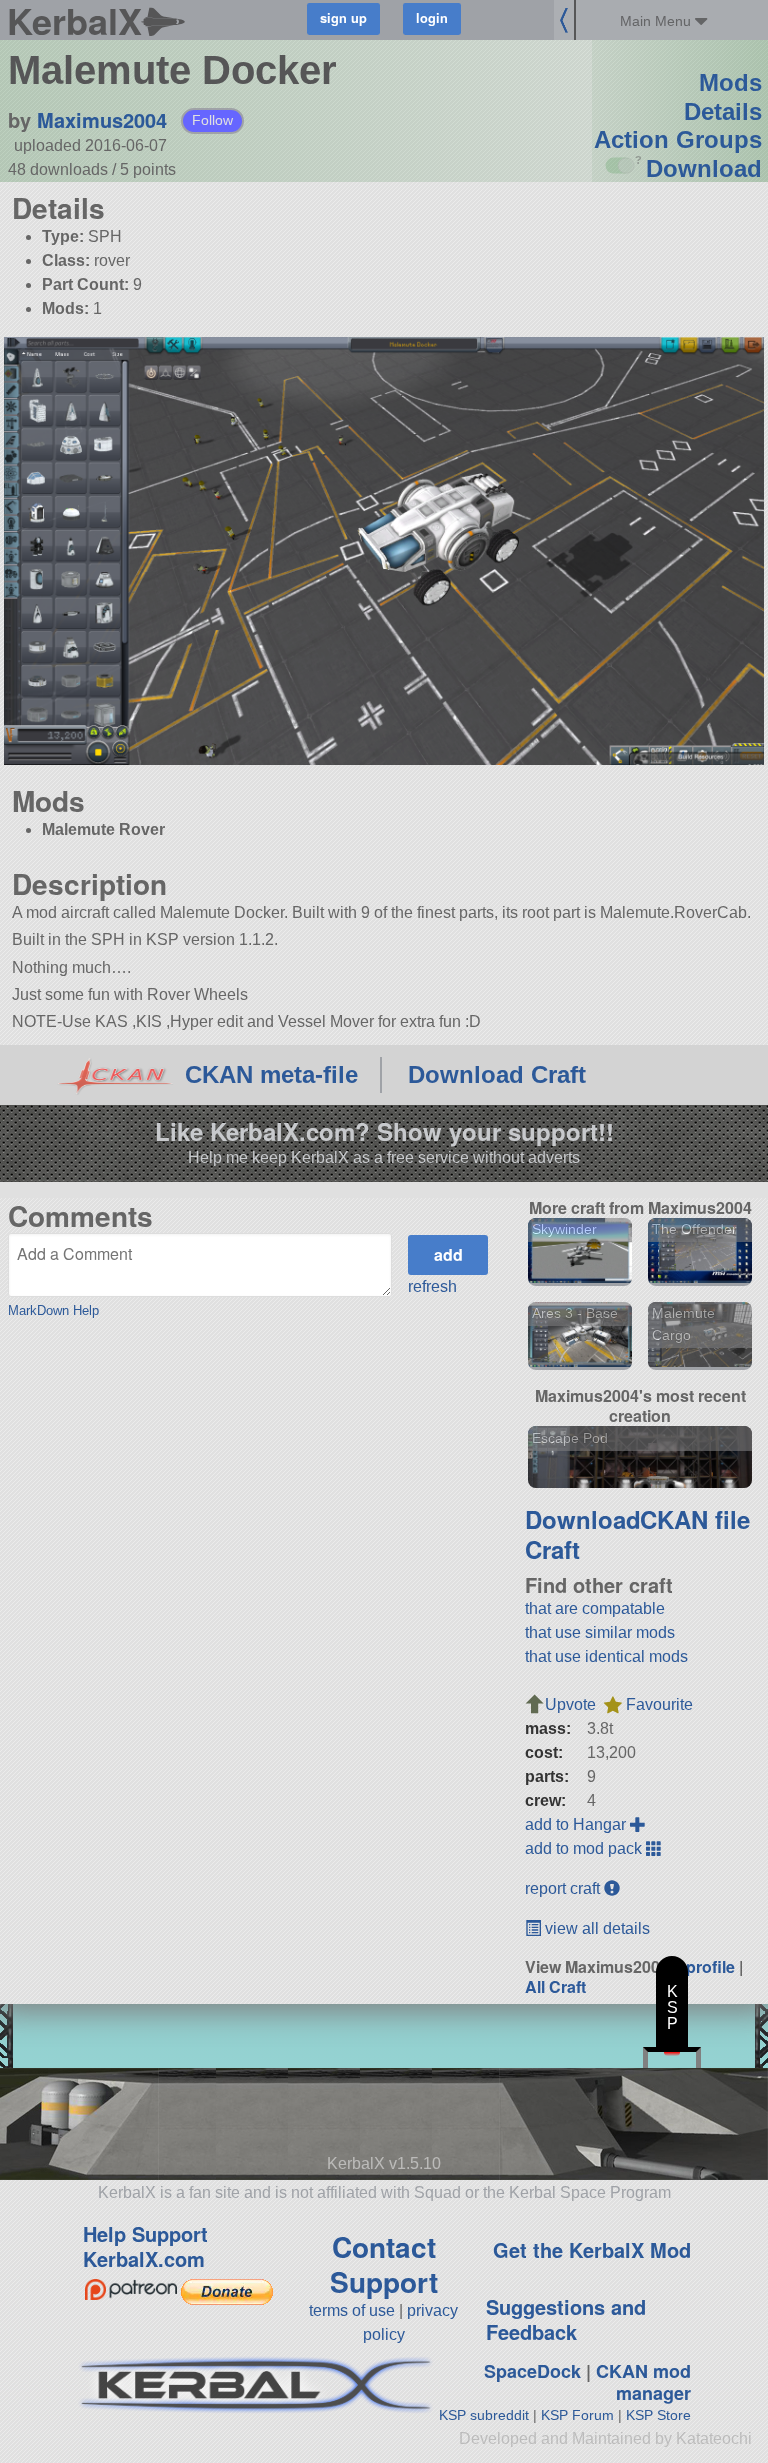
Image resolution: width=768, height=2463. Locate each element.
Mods (730, 82)
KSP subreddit (484, 2415)
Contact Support (384, 2264)
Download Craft (497, 1074)
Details (723, 111)
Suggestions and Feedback (566, 2319)
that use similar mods (600, 1632)
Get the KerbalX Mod (592, 2249)
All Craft (555, 1986)
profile (710, 1966)
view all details (595, 1928)
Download (704, 168)
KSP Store (658, 2415)
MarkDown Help (53, 1310)
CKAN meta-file (271, 1074)
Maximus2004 (102, 119)
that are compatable (595, 1608)
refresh (432, 1286)
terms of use (352, 2310)
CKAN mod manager (643, 2382)
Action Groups (678, 139)
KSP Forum (577, 2415)
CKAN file (695, 1519)
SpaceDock (532, 2371)
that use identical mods (606, 1656)
